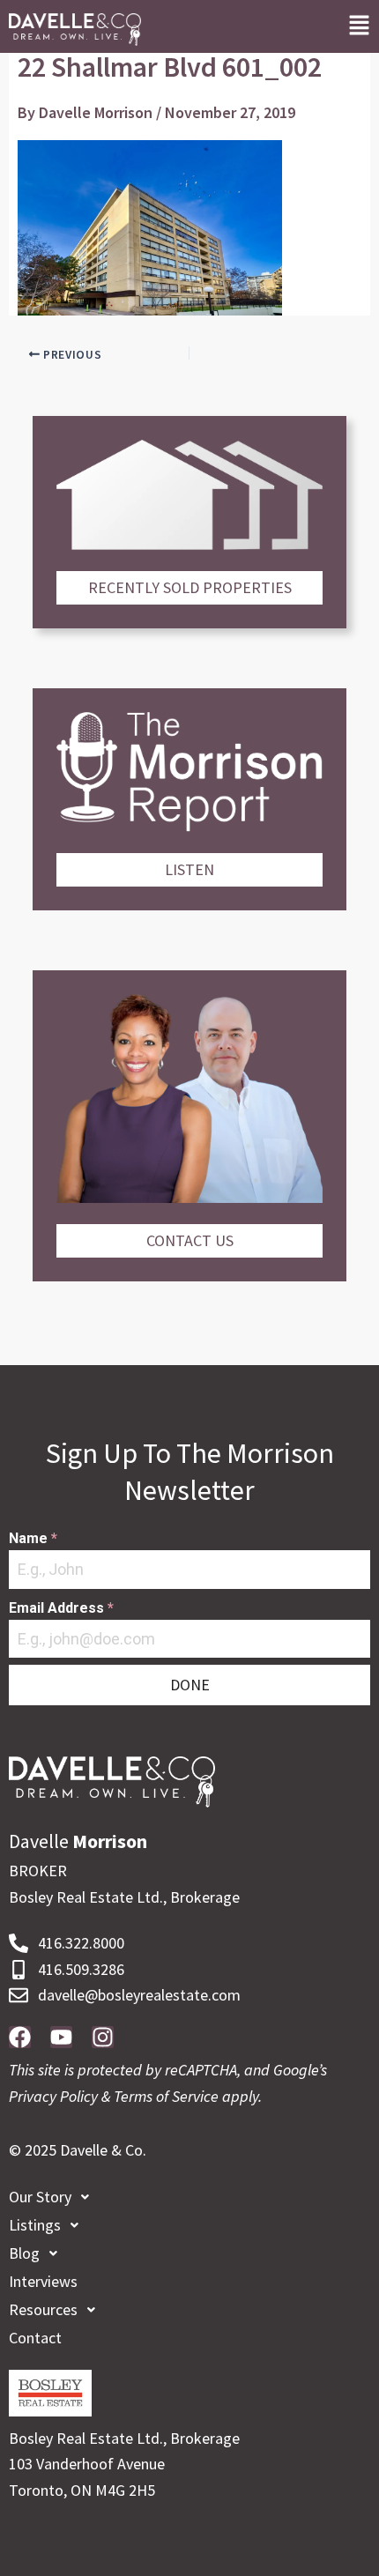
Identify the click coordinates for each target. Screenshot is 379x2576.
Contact (35, 2338)
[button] (359, 26)
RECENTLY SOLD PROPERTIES (190, 587)
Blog (24, 2253)
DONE (190, 1685)
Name (33, 1538)
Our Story (40, 2197)
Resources (43, 2309)
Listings (35, 2225)
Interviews (43, 2281)
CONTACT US (190, 1240)
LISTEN (189, 869)
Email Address (61, 1608)
